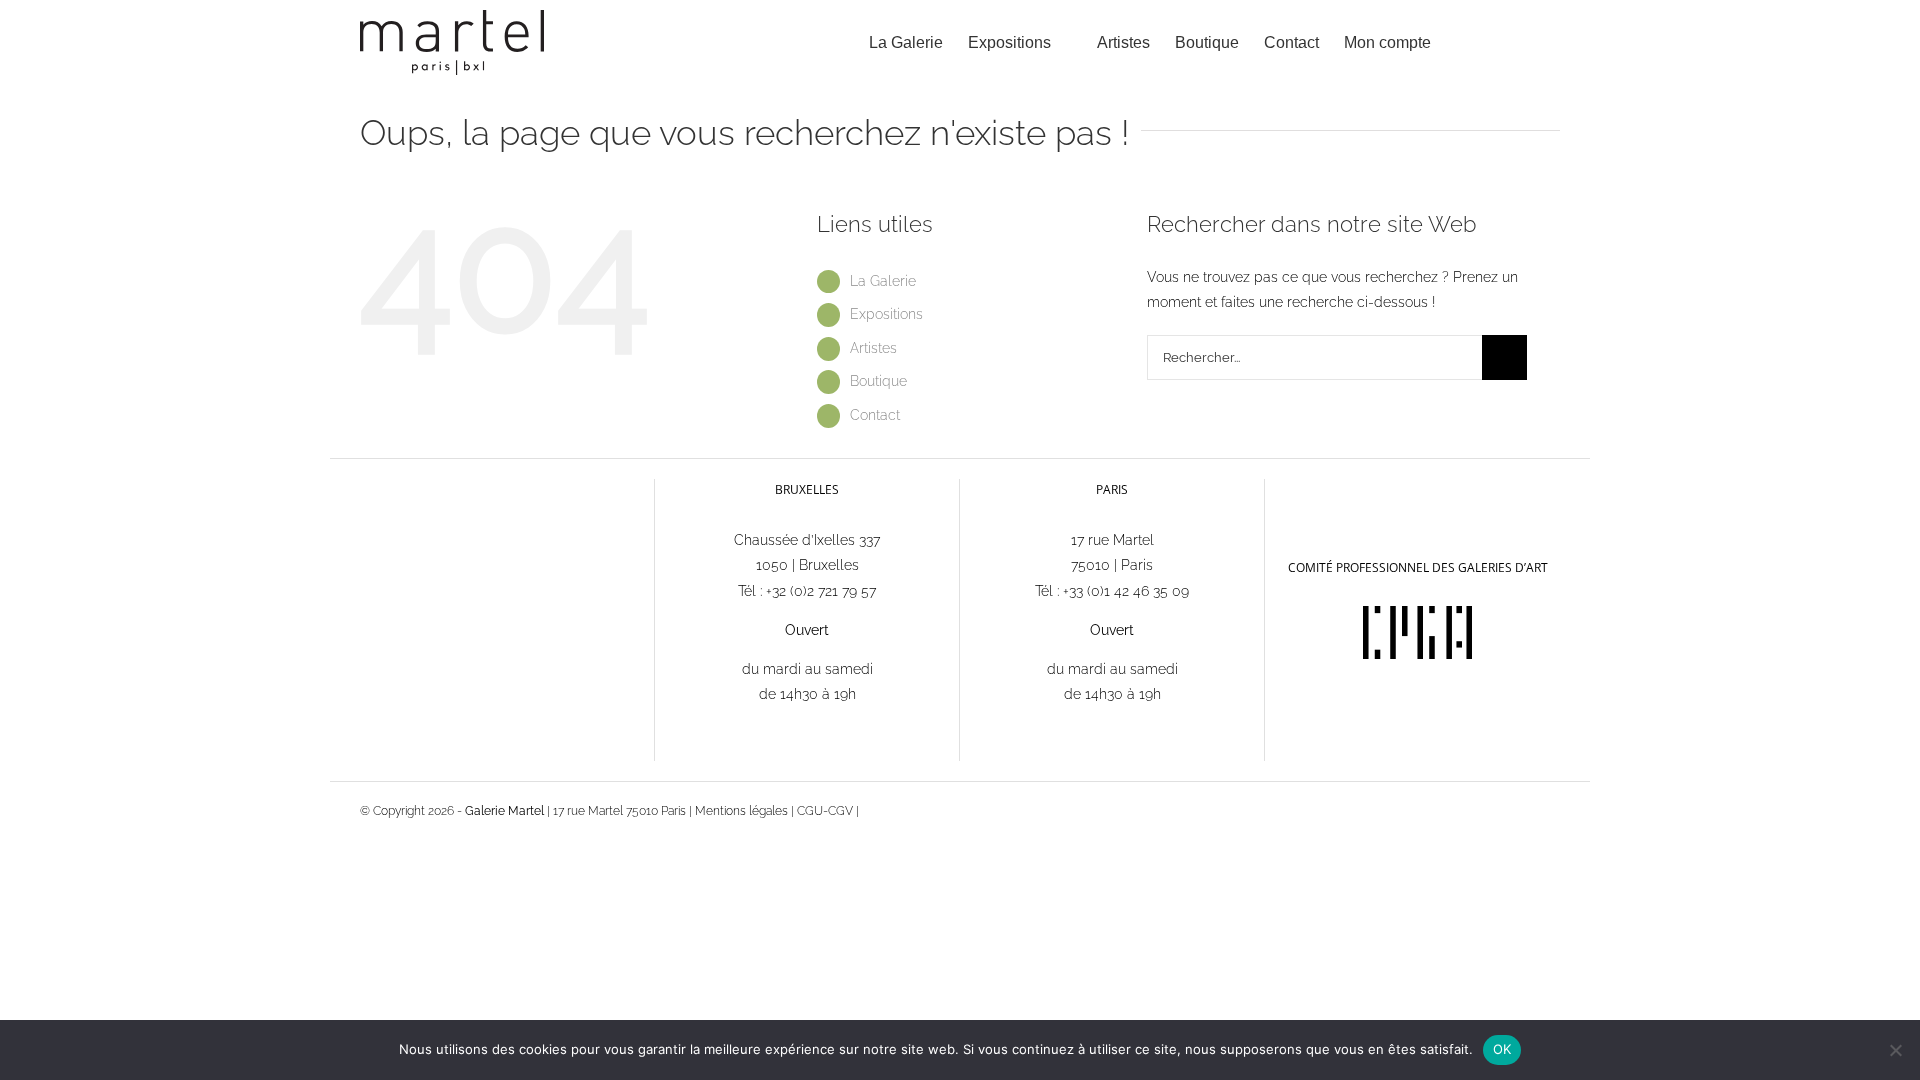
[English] (1313, 489)
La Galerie (883, 281)
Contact (875, 415)
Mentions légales (741, 811)
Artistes (873, 348)
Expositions (886, 314)
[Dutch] (1339, 489)
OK (1502, 1049)
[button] (1529, 42)
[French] (1287, 488)
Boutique (878, 381)
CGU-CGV (825, 811)
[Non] (1895, 1050)
